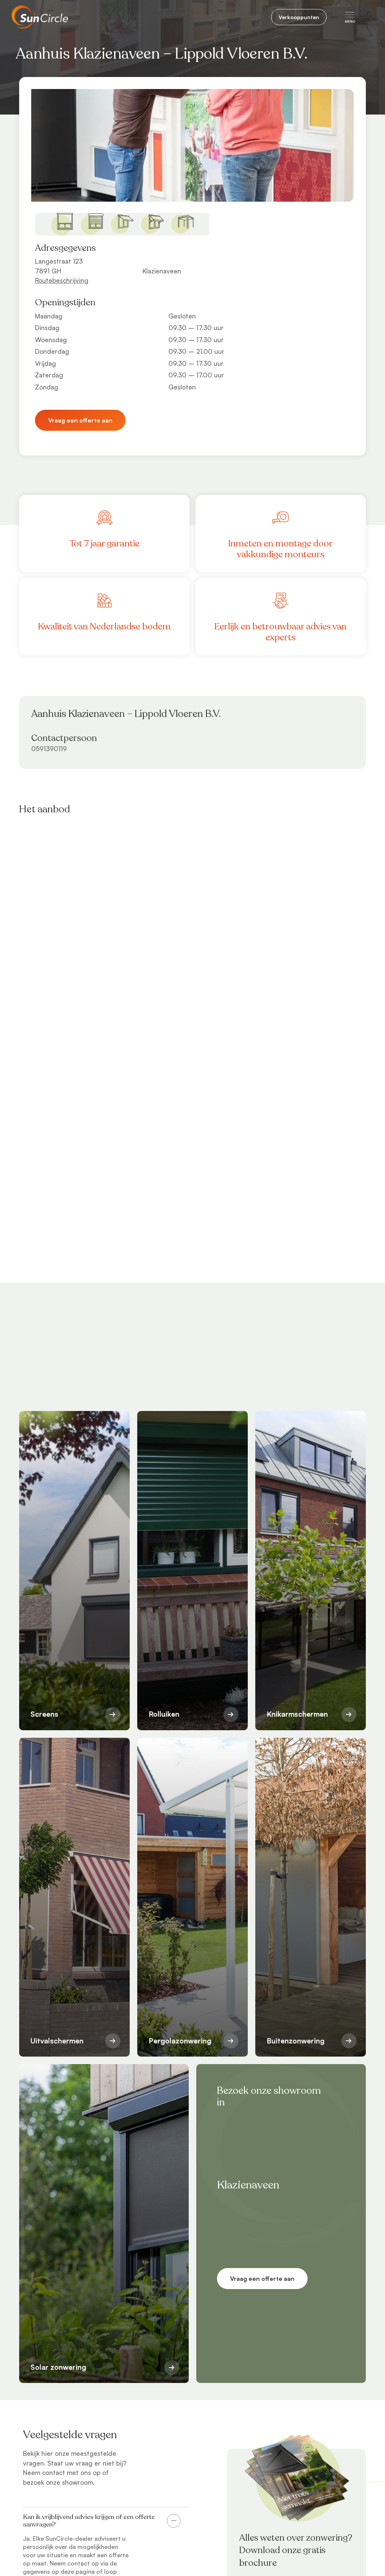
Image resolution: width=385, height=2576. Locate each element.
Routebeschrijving (62, 280)
